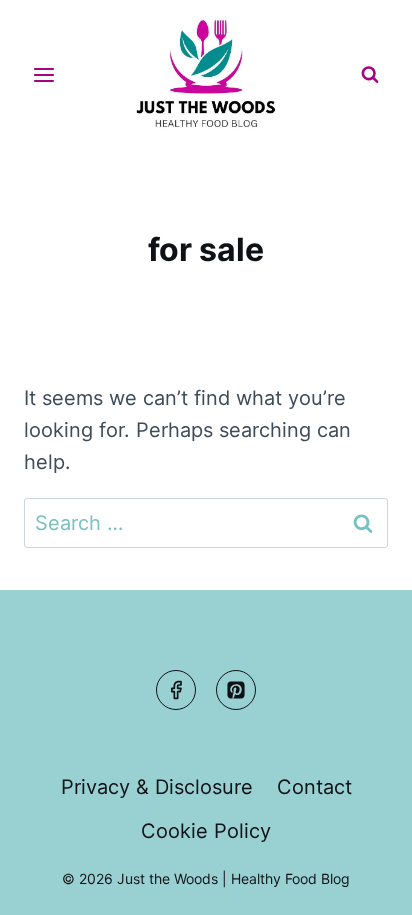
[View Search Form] (370, 75)
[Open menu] (44, 74)
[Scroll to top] (358, 881)
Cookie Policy (206, 831)
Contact (314, 787)
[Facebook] (176, 690)
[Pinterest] (236, 690)
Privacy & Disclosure (157, 787)
